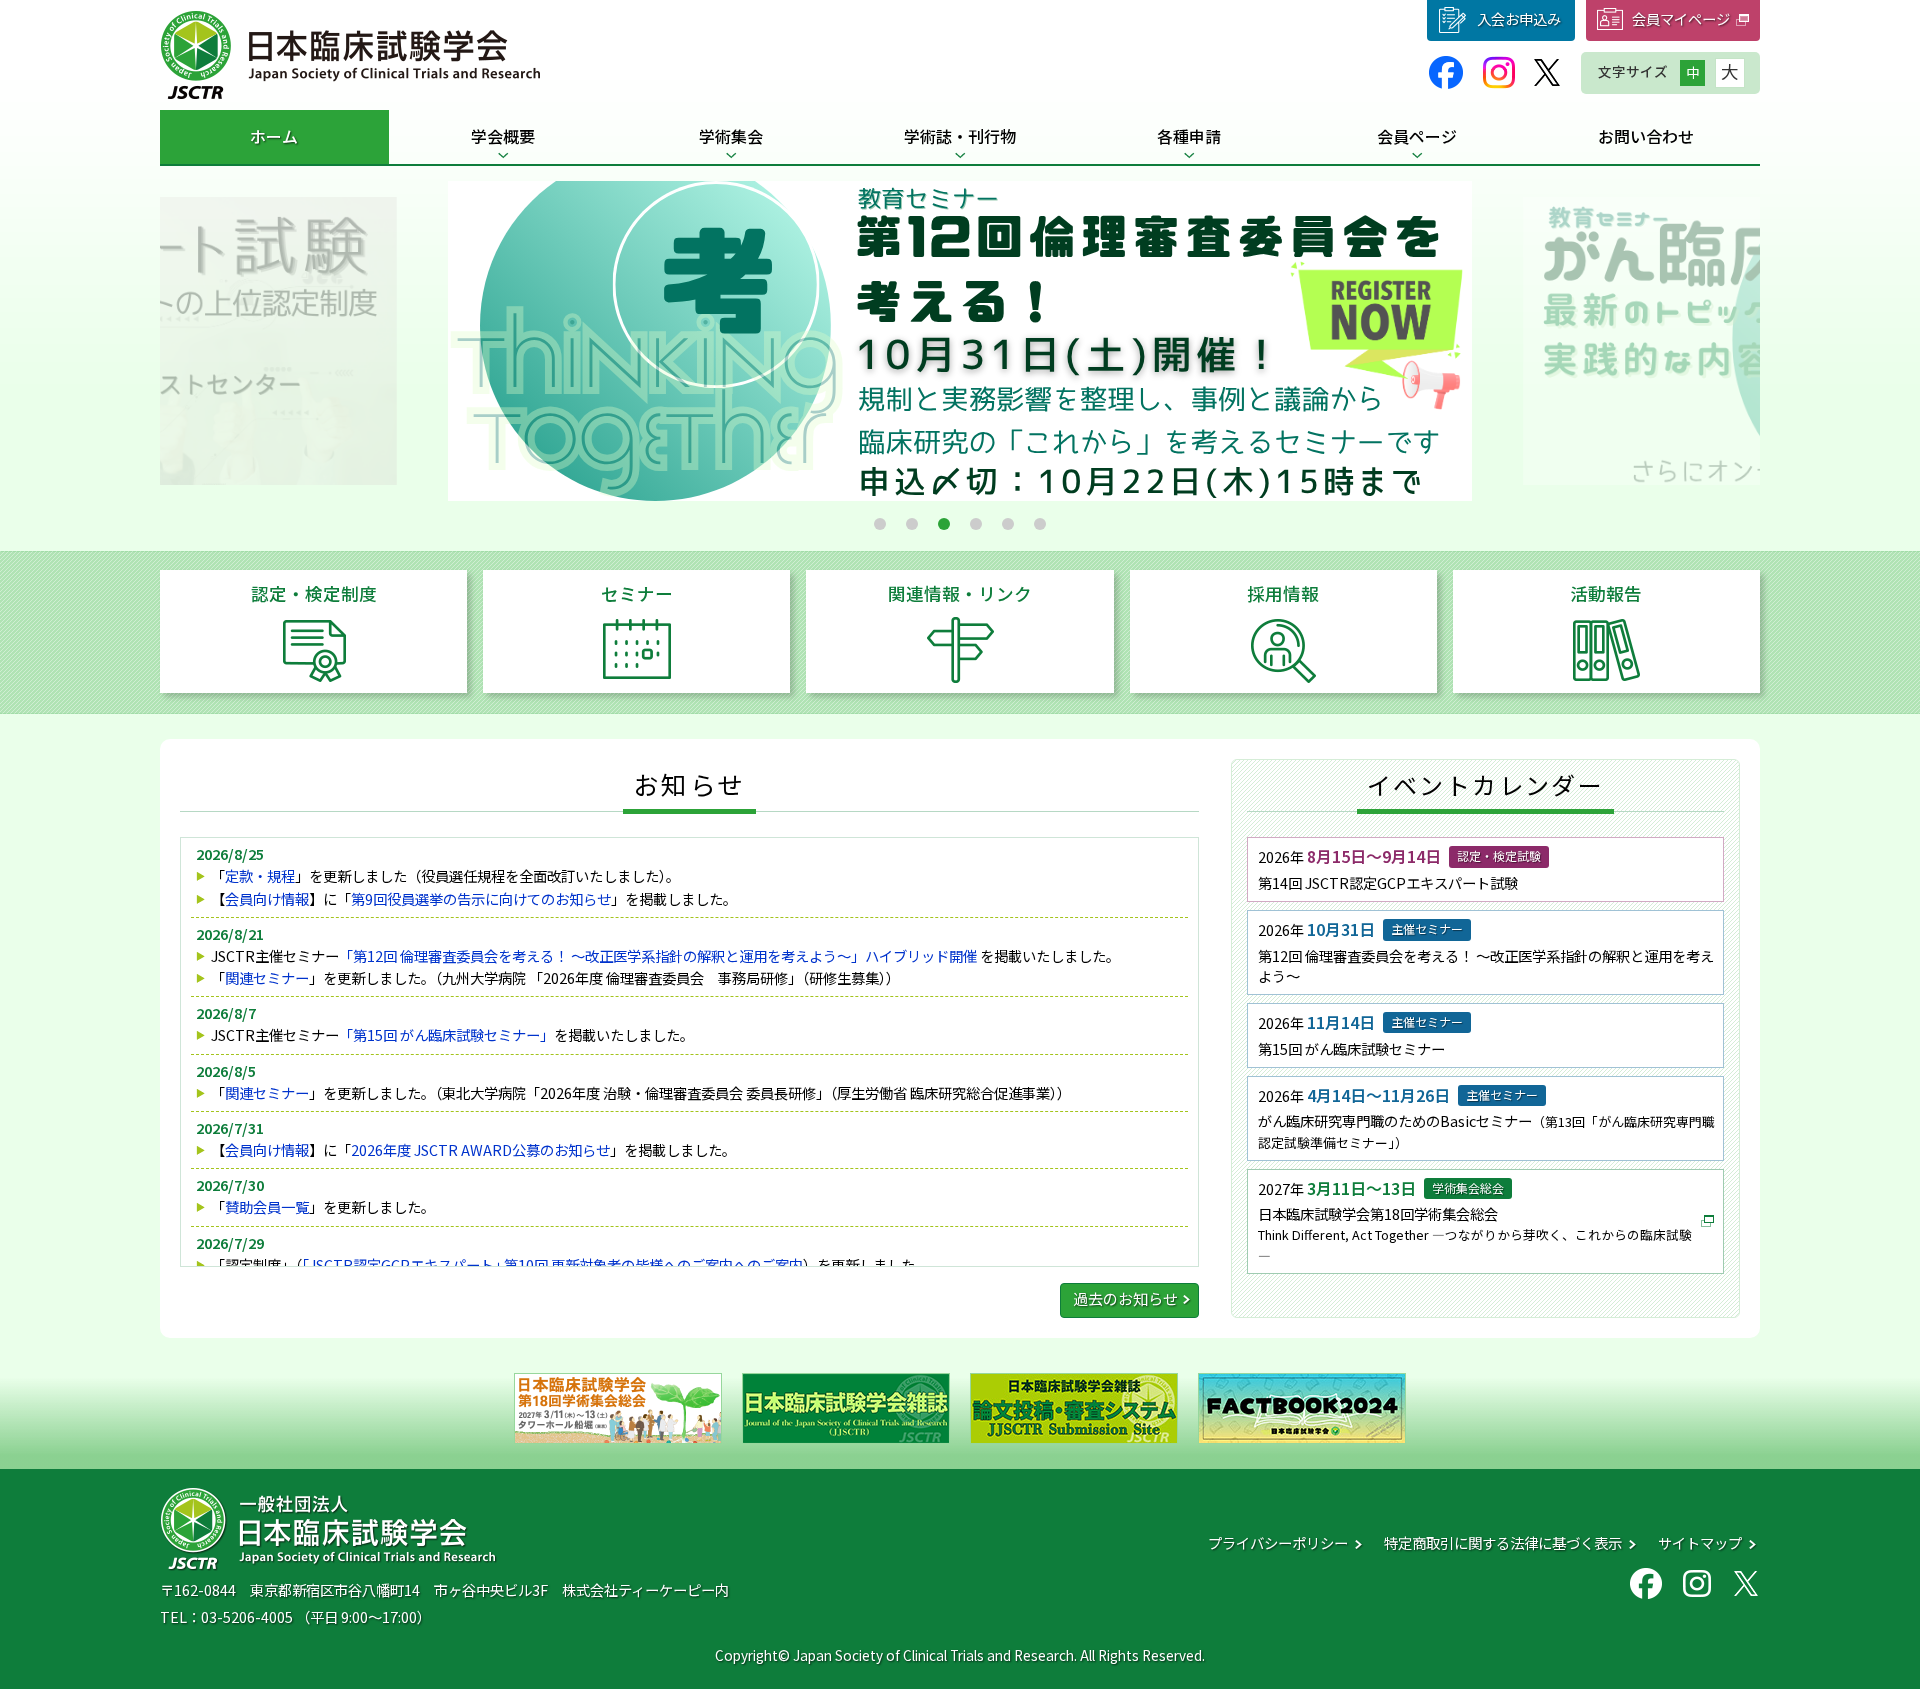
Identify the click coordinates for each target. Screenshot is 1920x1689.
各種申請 (1189, 136)
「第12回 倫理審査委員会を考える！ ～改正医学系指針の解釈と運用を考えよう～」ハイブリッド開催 (658, 955)
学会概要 (503, 136)
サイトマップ (1700, 1542)
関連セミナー (267, 977)
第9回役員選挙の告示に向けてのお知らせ (481, 898)
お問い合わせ (1646, 136)
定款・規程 (260, 875)
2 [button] (912, 524)
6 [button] (1040, 524)
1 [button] (880, 524)
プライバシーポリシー (1278, 1542)
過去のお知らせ (1125, 1298)
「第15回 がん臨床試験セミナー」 (446, 1034)
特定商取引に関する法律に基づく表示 (1503, 1542)
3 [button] (944, 524)
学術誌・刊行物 (960, 136)
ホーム (274, 136)
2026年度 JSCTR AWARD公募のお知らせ (480, 1149)
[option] (960, 341)
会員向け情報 (267, 898)
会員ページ (1417, 136)
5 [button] (1008, 524)
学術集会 (731, 136)
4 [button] (976, 524)
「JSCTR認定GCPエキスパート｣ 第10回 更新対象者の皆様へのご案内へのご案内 (552, 1264)
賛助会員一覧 (267, 1206)
